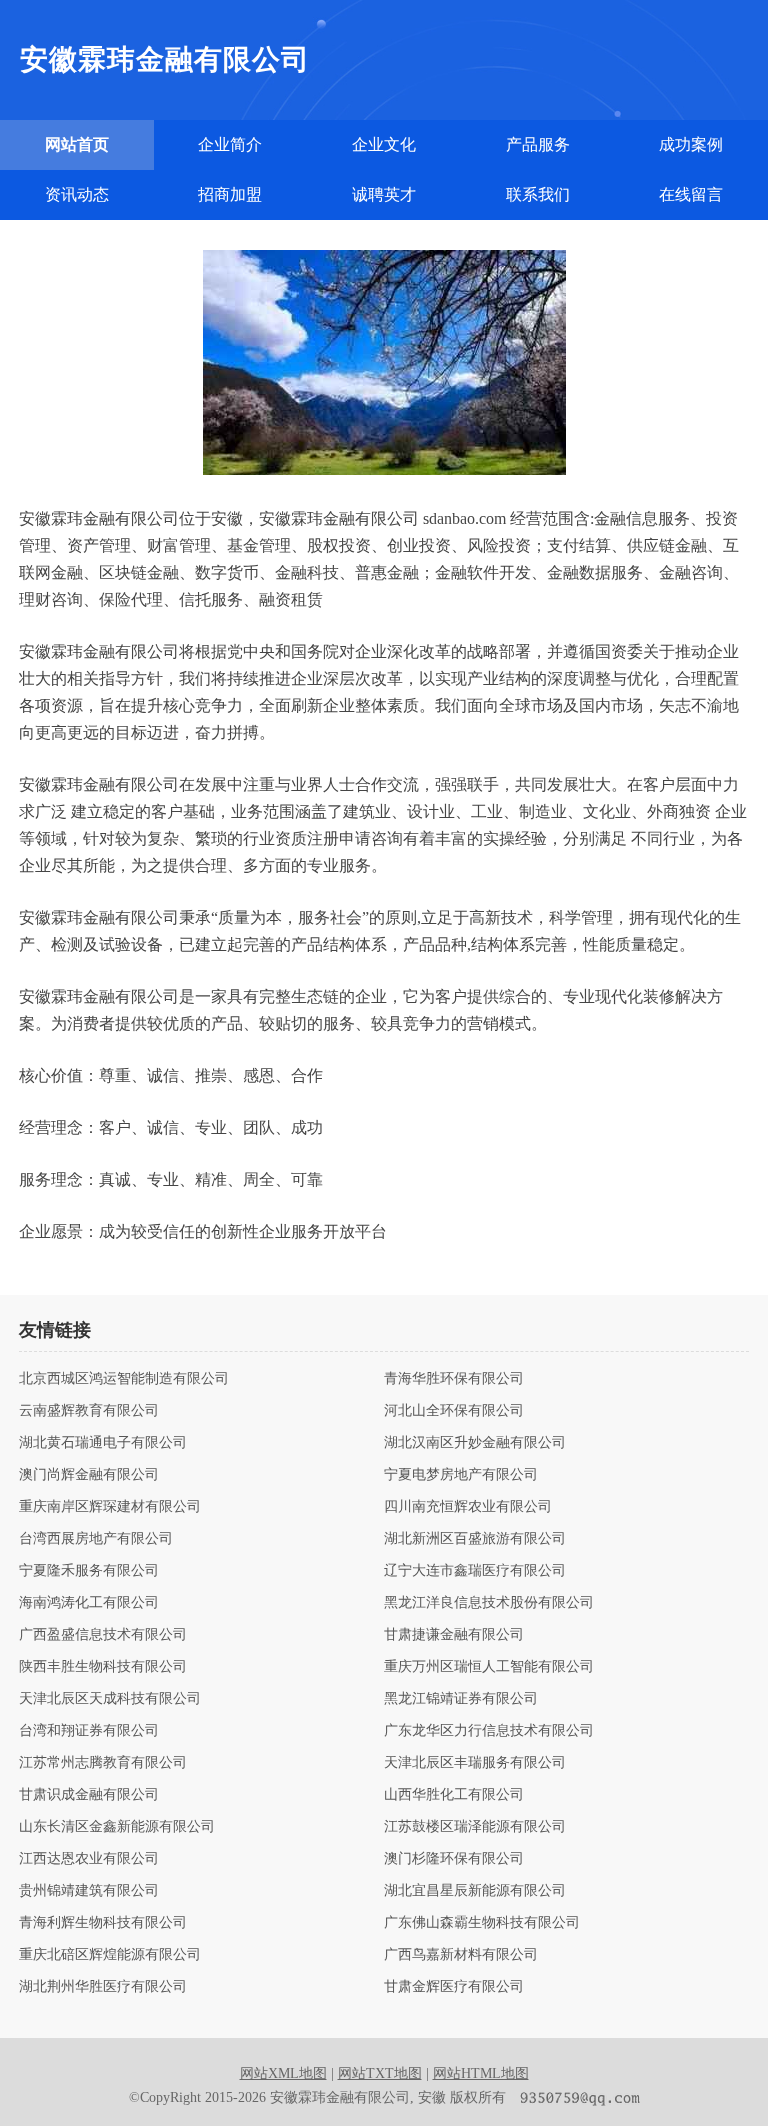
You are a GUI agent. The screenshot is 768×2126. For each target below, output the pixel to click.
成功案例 (691, 144)
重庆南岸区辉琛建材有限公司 (110, 1507)
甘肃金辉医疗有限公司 (454, 1987)
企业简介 (230, 144)
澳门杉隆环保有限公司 (454, 1859)
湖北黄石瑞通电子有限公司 (103, 1443)
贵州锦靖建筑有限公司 (89, 1891)
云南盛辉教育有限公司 (89, 1411)
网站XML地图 (283, 2073)
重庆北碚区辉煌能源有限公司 (110, 1955)
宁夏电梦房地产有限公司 (461, 1475)
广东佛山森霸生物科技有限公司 (482, 1923)
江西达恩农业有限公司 (89, 1859)
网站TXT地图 (380, 2073)
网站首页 (77, 144)
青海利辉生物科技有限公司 (103, 1923)
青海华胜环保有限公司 (454, 1379)
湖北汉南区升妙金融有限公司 (475, 1443)
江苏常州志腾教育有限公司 (103, 1763)
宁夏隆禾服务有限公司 (89, 1571)
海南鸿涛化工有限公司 (89, 1603)
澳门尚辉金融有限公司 (89, 1475)
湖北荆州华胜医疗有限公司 (103, 1987)
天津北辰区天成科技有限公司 (110, 1699)
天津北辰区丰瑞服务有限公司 (475, 1763)
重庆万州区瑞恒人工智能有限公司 (489, 1667)
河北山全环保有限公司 (454, 1411)
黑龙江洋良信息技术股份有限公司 (489, 1603)
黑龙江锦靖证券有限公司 (461, 1699)
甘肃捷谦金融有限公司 (454, 1635)
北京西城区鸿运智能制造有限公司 (124, 1379)
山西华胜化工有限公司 (454, 1795)
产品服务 (538, 144)
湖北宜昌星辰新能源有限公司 (475, 1891)
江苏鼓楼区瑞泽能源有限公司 (475, 1827)
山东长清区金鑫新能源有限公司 (117, 1827)
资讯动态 (77, 194)
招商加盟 (230, 194)
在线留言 (691, 194)
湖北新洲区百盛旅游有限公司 (475, 1539)
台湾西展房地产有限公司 (96, 1539)
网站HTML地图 (481, 2073)
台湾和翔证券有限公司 (89, 1731)
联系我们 (538, 194)
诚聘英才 (384, 194)
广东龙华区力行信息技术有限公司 (489, 1731)
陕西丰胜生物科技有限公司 (103, 1667)
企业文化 (384, 144)
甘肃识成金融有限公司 (89, 1795)
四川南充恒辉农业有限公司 (468, 1507)
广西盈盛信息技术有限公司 (103, 1635)
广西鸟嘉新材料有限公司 (461, 1955)
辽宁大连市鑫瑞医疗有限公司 (475, 1571)
